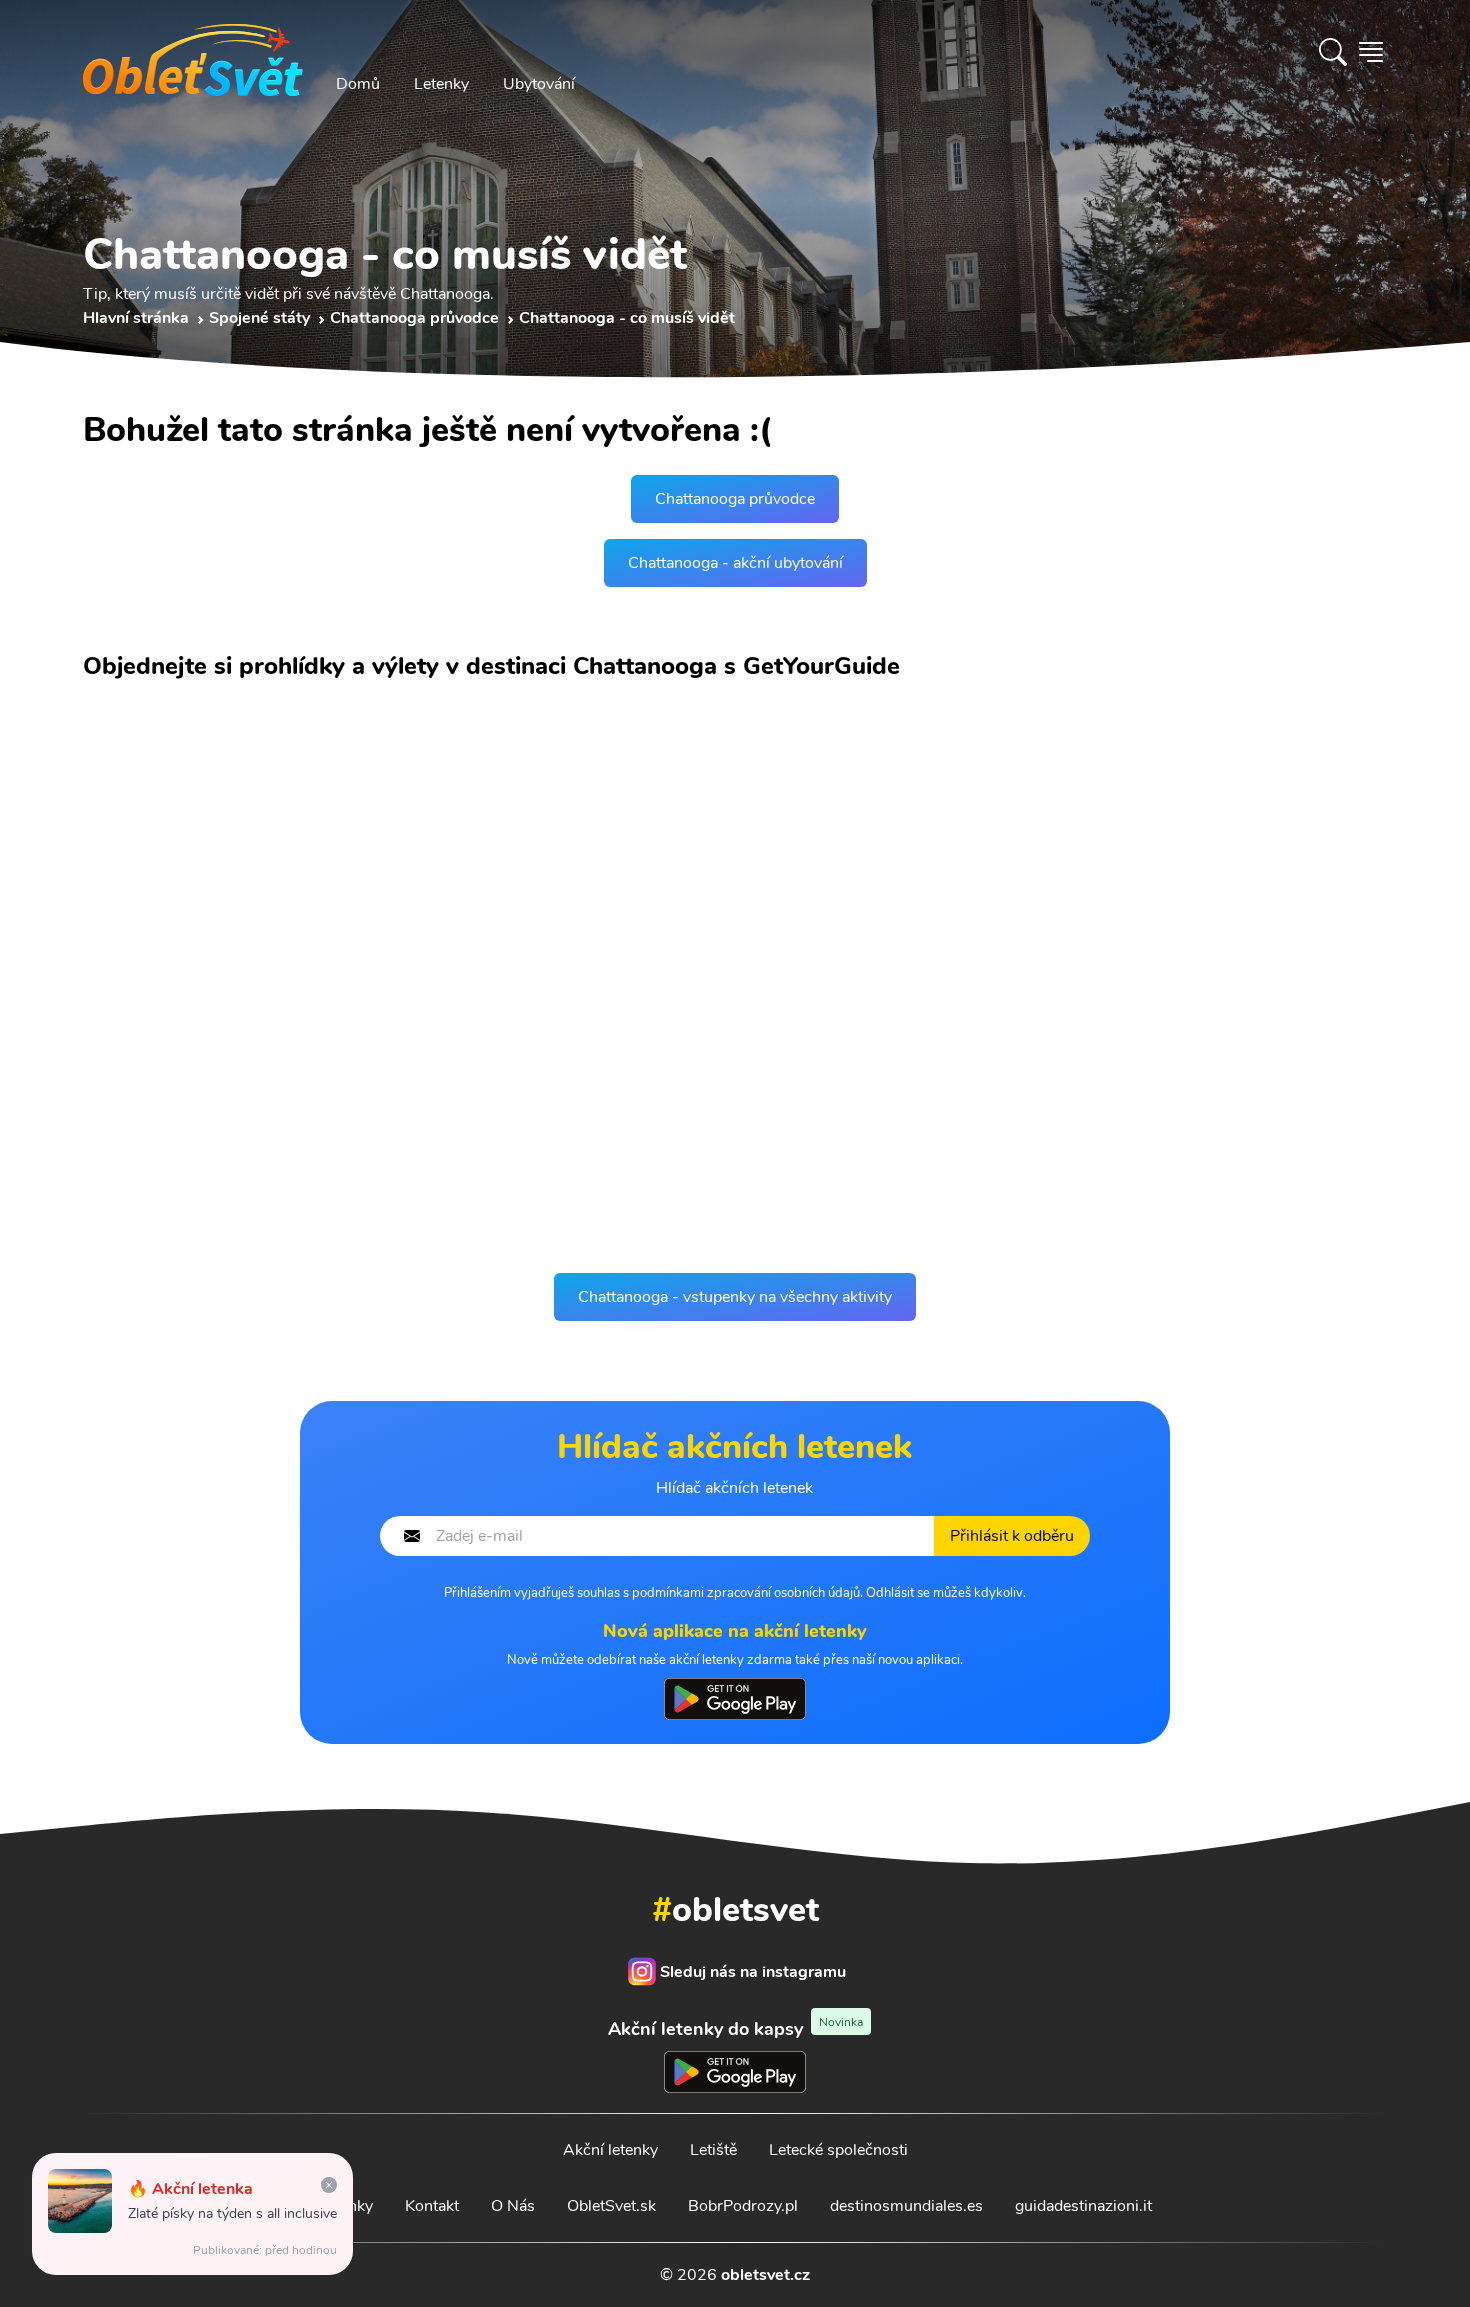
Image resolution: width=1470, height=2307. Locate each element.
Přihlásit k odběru (1012, 1536)
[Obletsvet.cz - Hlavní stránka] (193, 52)
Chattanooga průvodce (735, 499)
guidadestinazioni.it (1083, 2206)
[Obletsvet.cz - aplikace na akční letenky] (734, 1699)
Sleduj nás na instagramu (753, 1972)
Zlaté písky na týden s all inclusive (232, 2213)
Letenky (441, 84)
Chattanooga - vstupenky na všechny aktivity (735, 1297)
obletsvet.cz (765, 2275)
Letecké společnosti (838, 2150)
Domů (358, 84)
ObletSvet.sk (611, 2206)
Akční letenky (610, 2150)
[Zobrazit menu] (1371, 52)
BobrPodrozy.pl (743, 2206)
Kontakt (432, 2206)
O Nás (513, 2206)
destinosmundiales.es (906, 2206)
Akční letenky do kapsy (735, 2028)
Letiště (713, 2150)
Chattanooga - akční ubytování (735, 563)
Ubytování (539, 84)
